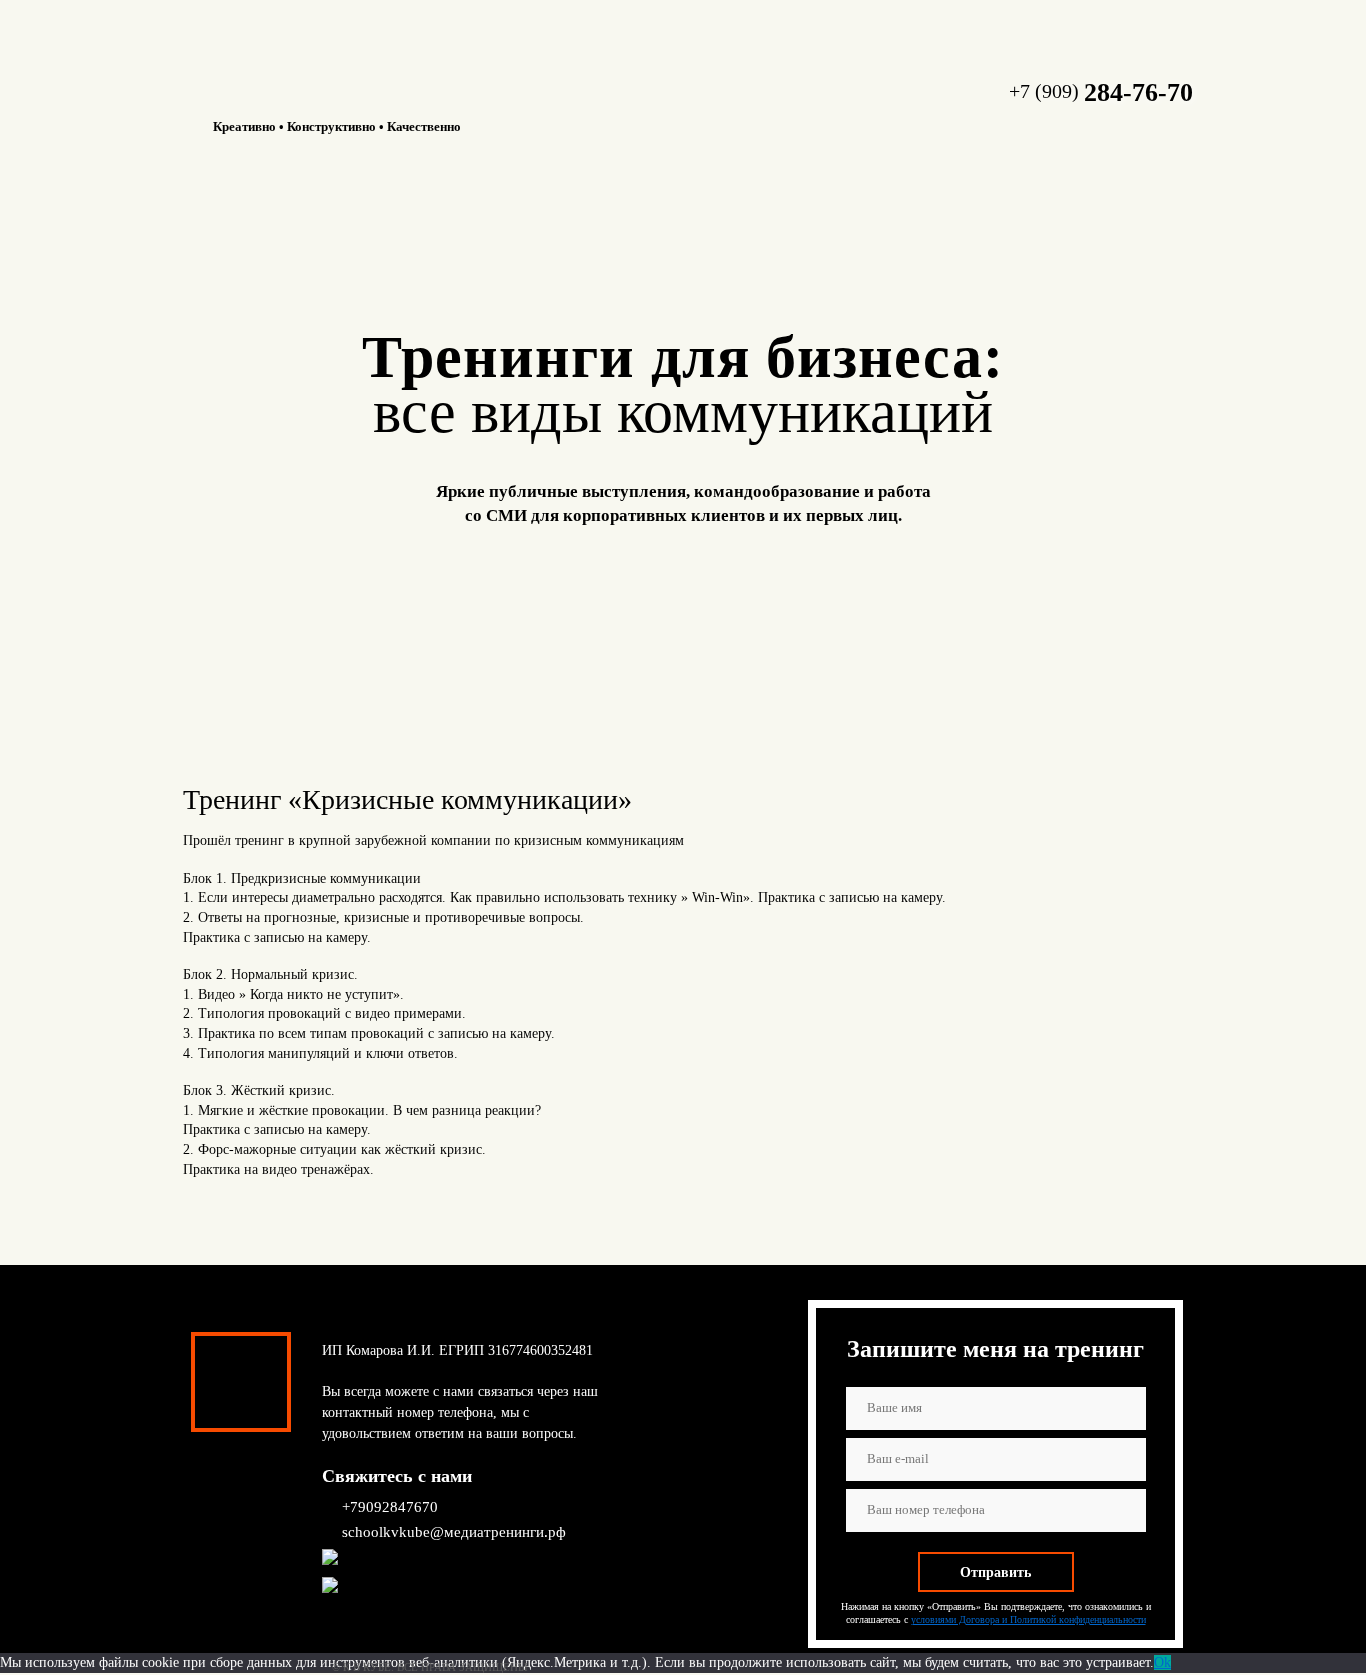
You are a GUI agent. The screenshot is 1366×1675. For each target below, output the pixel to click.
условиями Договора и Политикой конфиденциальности (1028, 1619)
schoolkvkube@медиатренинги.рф (454, 1532)
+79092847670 (390, 1507)
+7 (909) (1101, 91)
